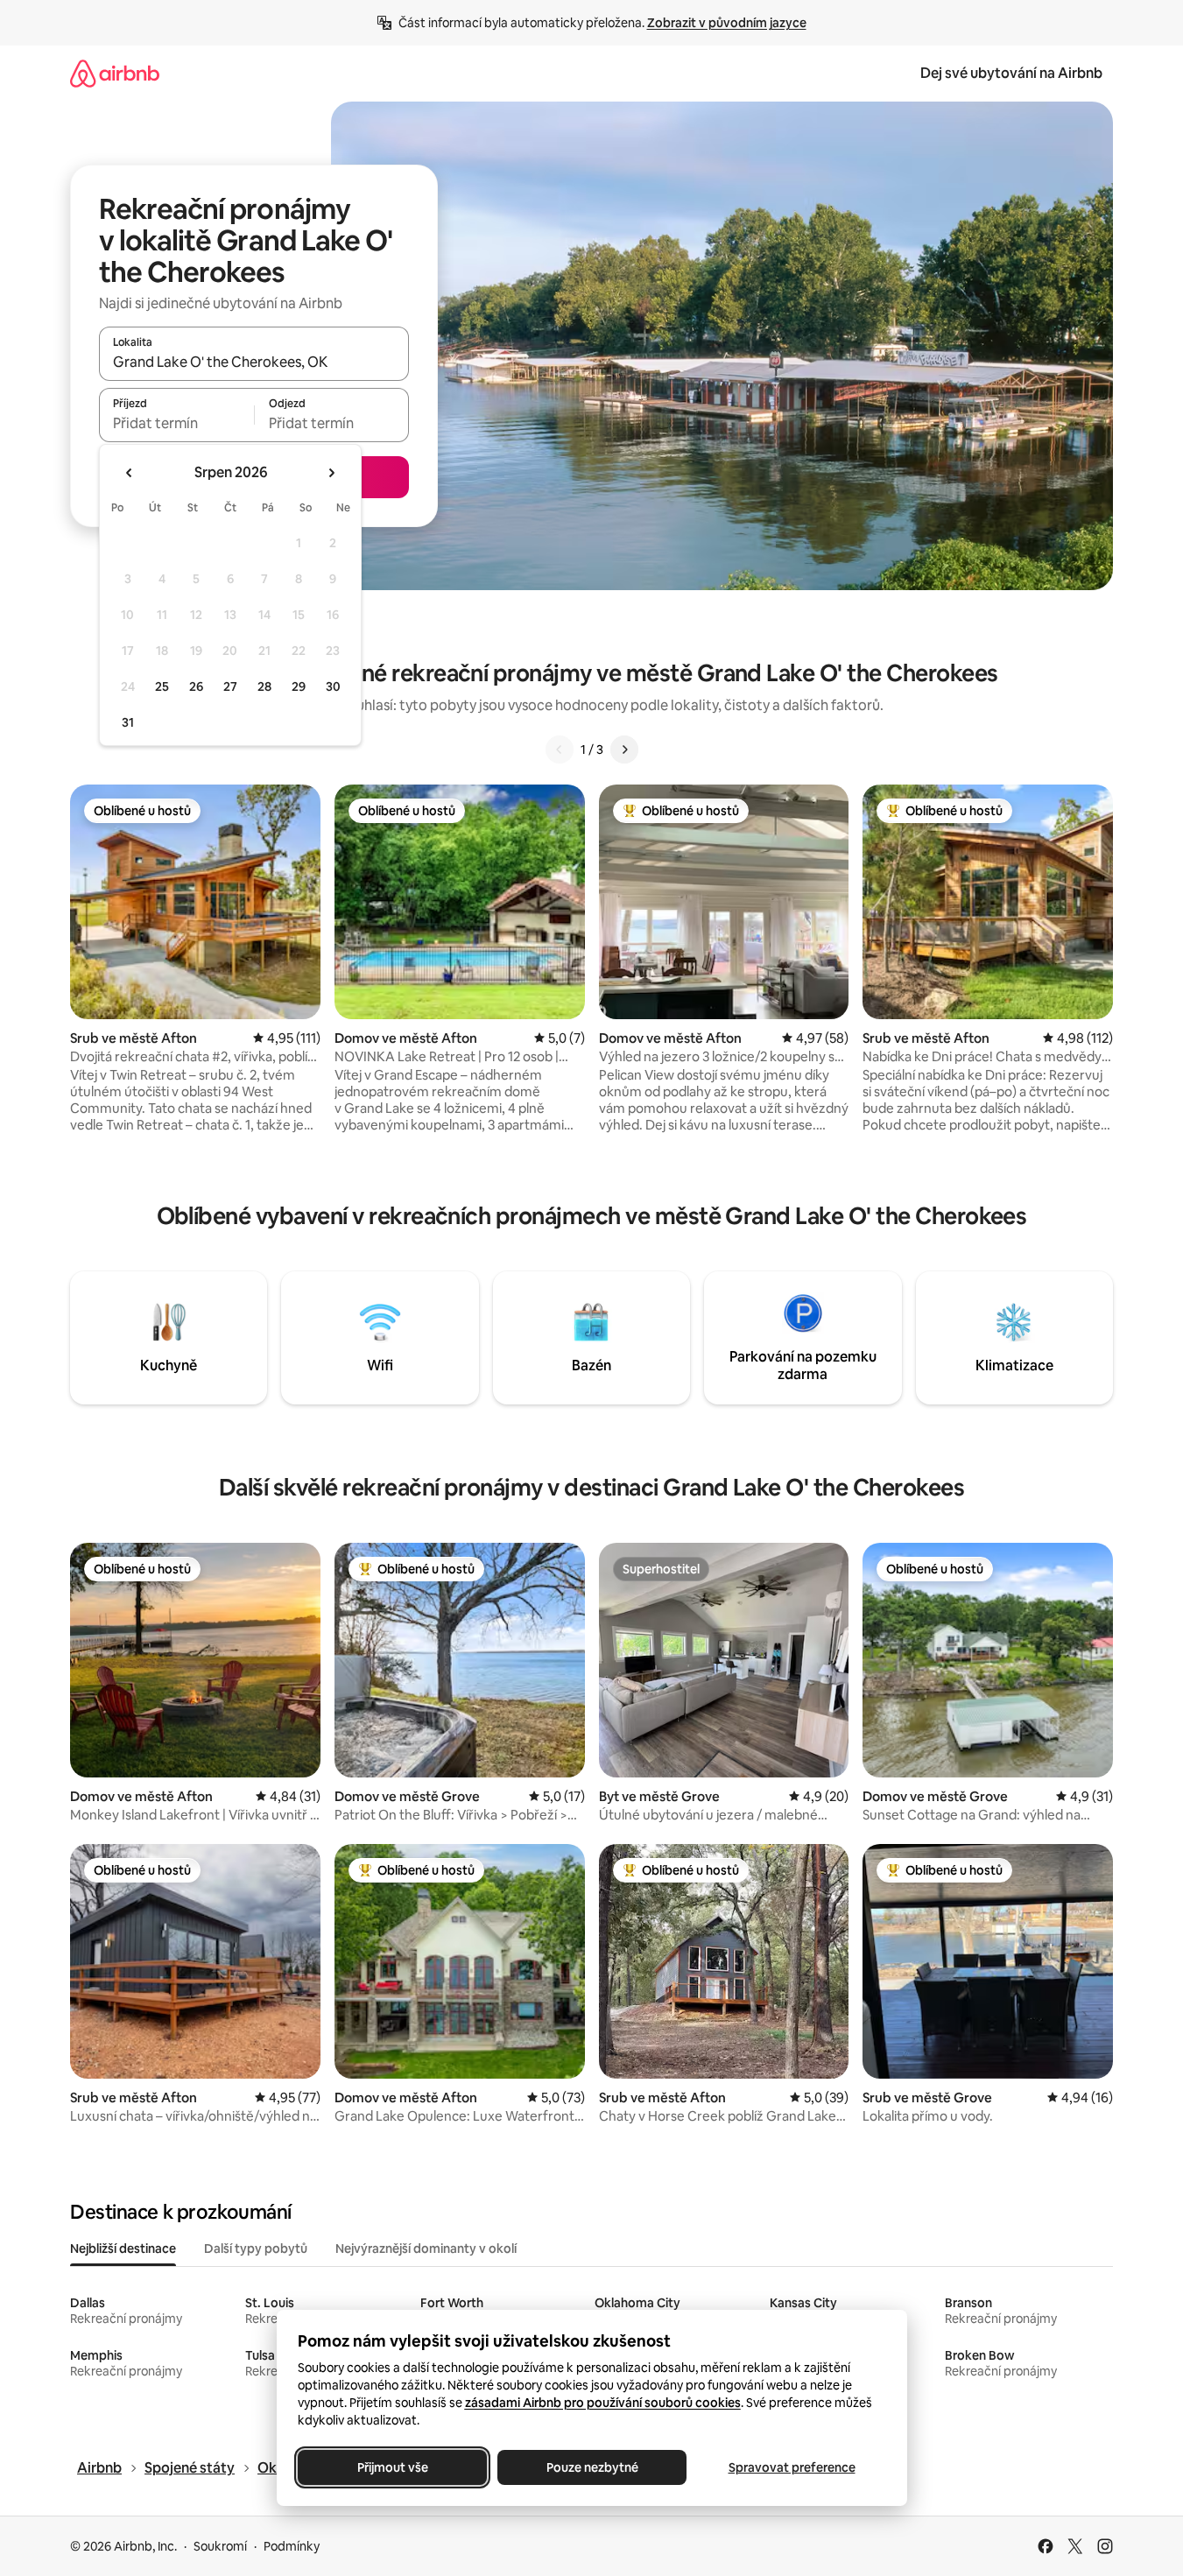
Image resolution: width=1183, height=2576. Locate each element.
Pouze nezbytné (591, 2467)
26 (196, 686)
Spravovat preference (791, 2467)
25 (162, 686)
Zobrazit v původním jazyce (727, 23)
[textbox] (176, 423)
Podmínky (292, 2546)
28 (264, 686)
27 (230, 686)
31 (128, 722)
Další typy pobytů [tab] (256, 2249)
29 (299, 686)
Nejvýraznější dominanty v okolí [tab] (426, 2249)
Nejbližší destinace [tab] (123, 2249)
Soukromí (220, 2546)
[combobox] (254, 362)
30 (333, 686)
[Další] (624, 750)
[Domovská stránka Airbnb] (115, 73)
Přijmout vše (392, 2467)
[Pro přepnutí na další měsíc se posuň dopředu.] (331, 473)
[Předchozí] (560, 750)
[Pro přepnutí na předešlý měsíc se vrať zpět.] (130, 473)
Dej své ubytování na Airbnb (1011, 73)
